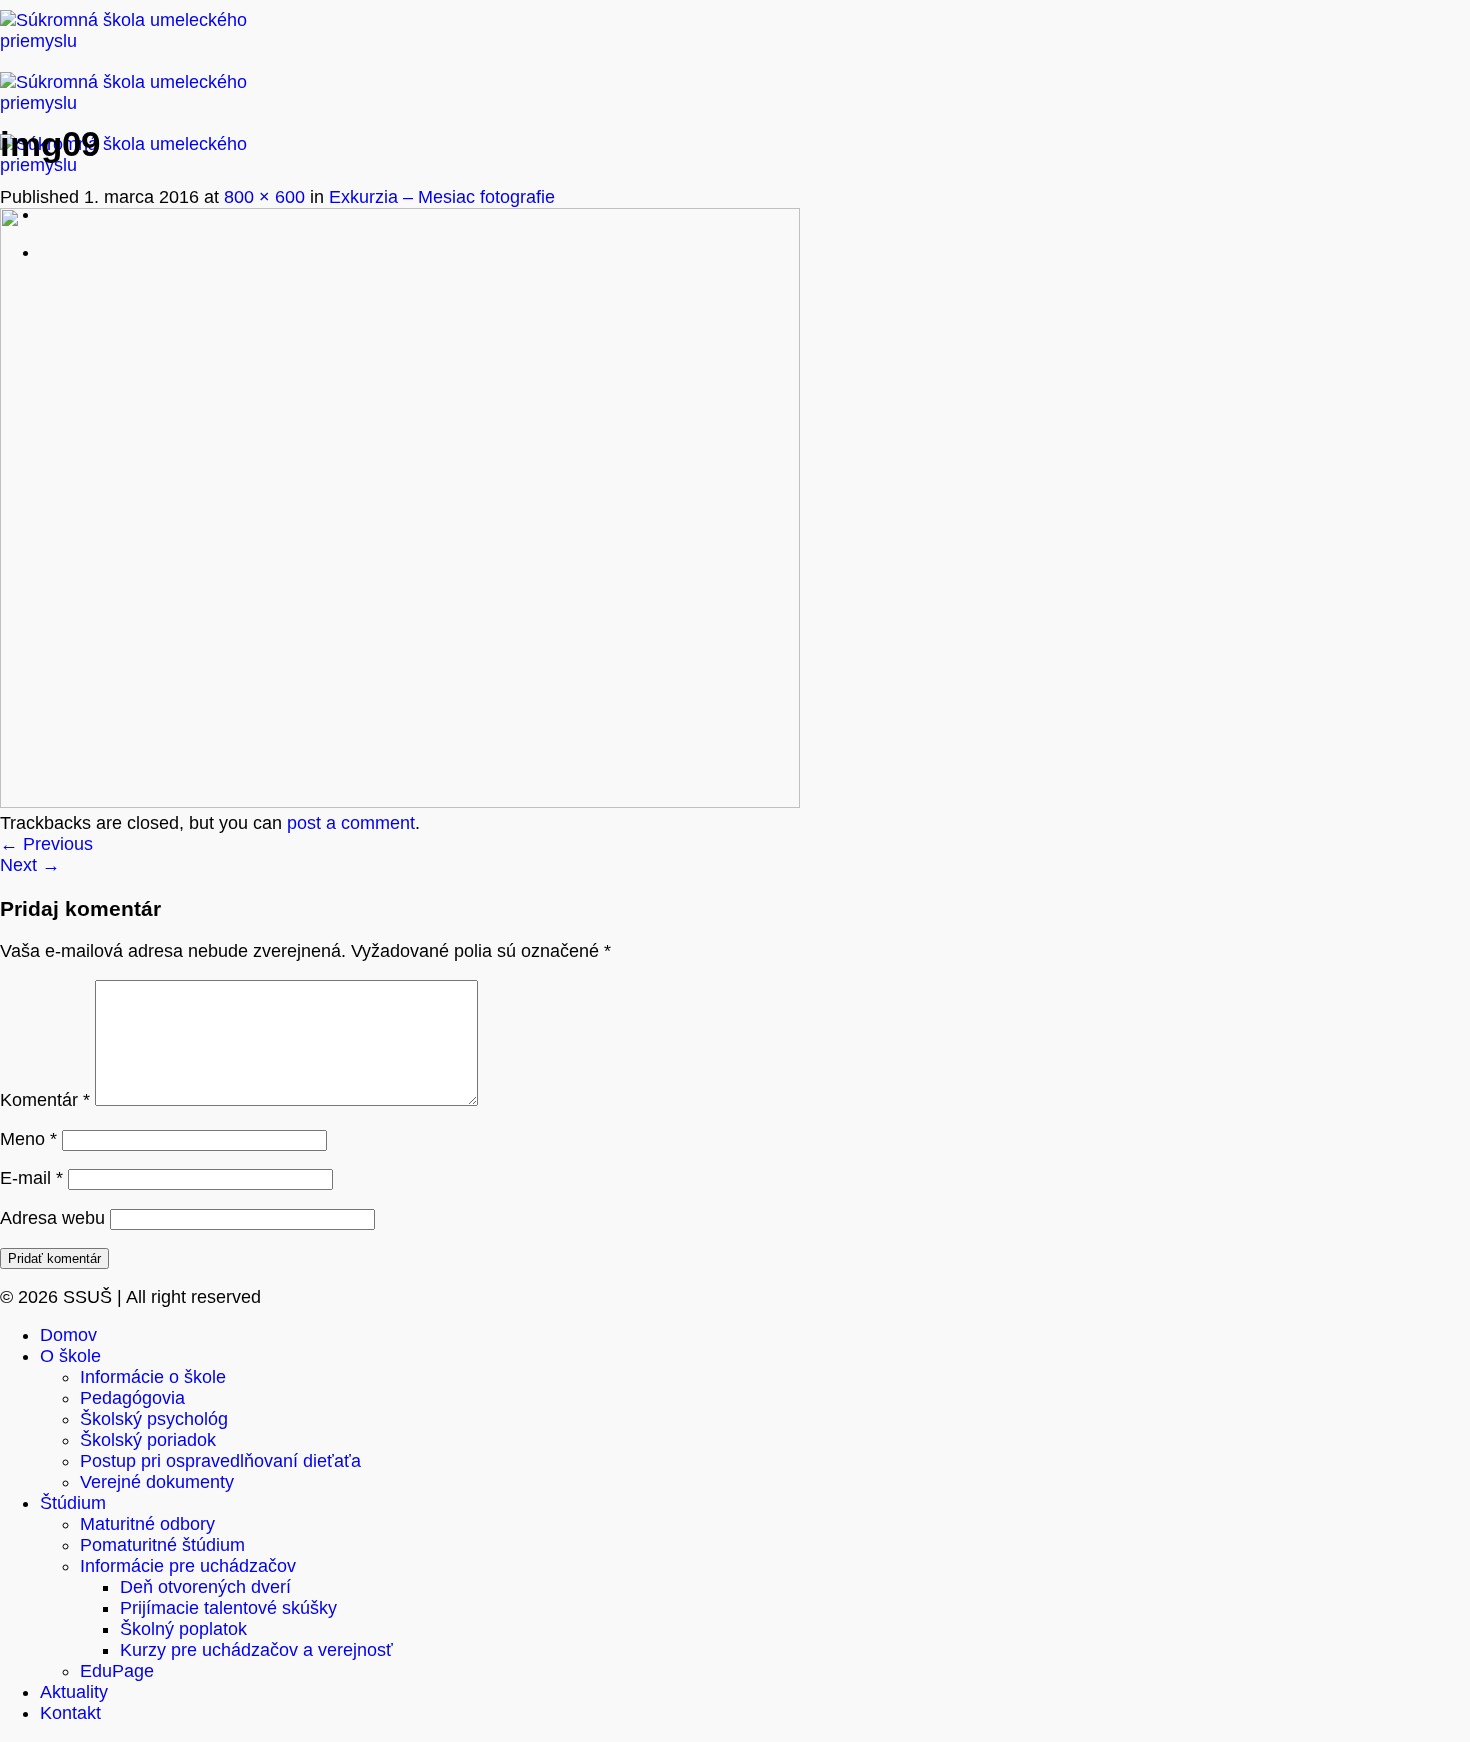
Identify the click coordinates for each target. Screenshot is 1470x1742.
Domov (68, 1335)
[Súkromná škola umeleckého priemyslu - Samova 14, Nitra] (140, 103)
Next (30, 865)
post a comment (351, 823)
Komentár (45, 1100)
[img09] (400, 802)
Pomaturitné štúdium (162, 1545)
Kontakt (70, 1713)
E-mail (31, 1178)
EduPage (117, 1671)
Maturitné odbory (147, 1524)
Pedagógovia (132, 1398)
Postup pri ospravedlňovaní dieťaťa (220, 1461)
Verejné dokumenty (157, 1482)
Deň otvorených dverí (205, 1587)
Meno (28, 1139)
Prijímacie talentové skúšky (228, 1608)
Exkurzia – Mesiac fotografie (442, 197)
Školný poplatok (183, 1629)
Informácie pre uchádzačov (188, 1566)
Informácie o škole (153, 1377)
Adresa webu (52, 1218)
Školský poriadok (148, 1440)
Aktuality (74, 1692)
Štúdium (73, 1503)
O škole (70, 1356)
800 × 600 (264, 197)
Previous (46, 844)
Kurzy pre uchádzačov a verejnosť (256, 1650)
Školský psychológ (154, 1419)
